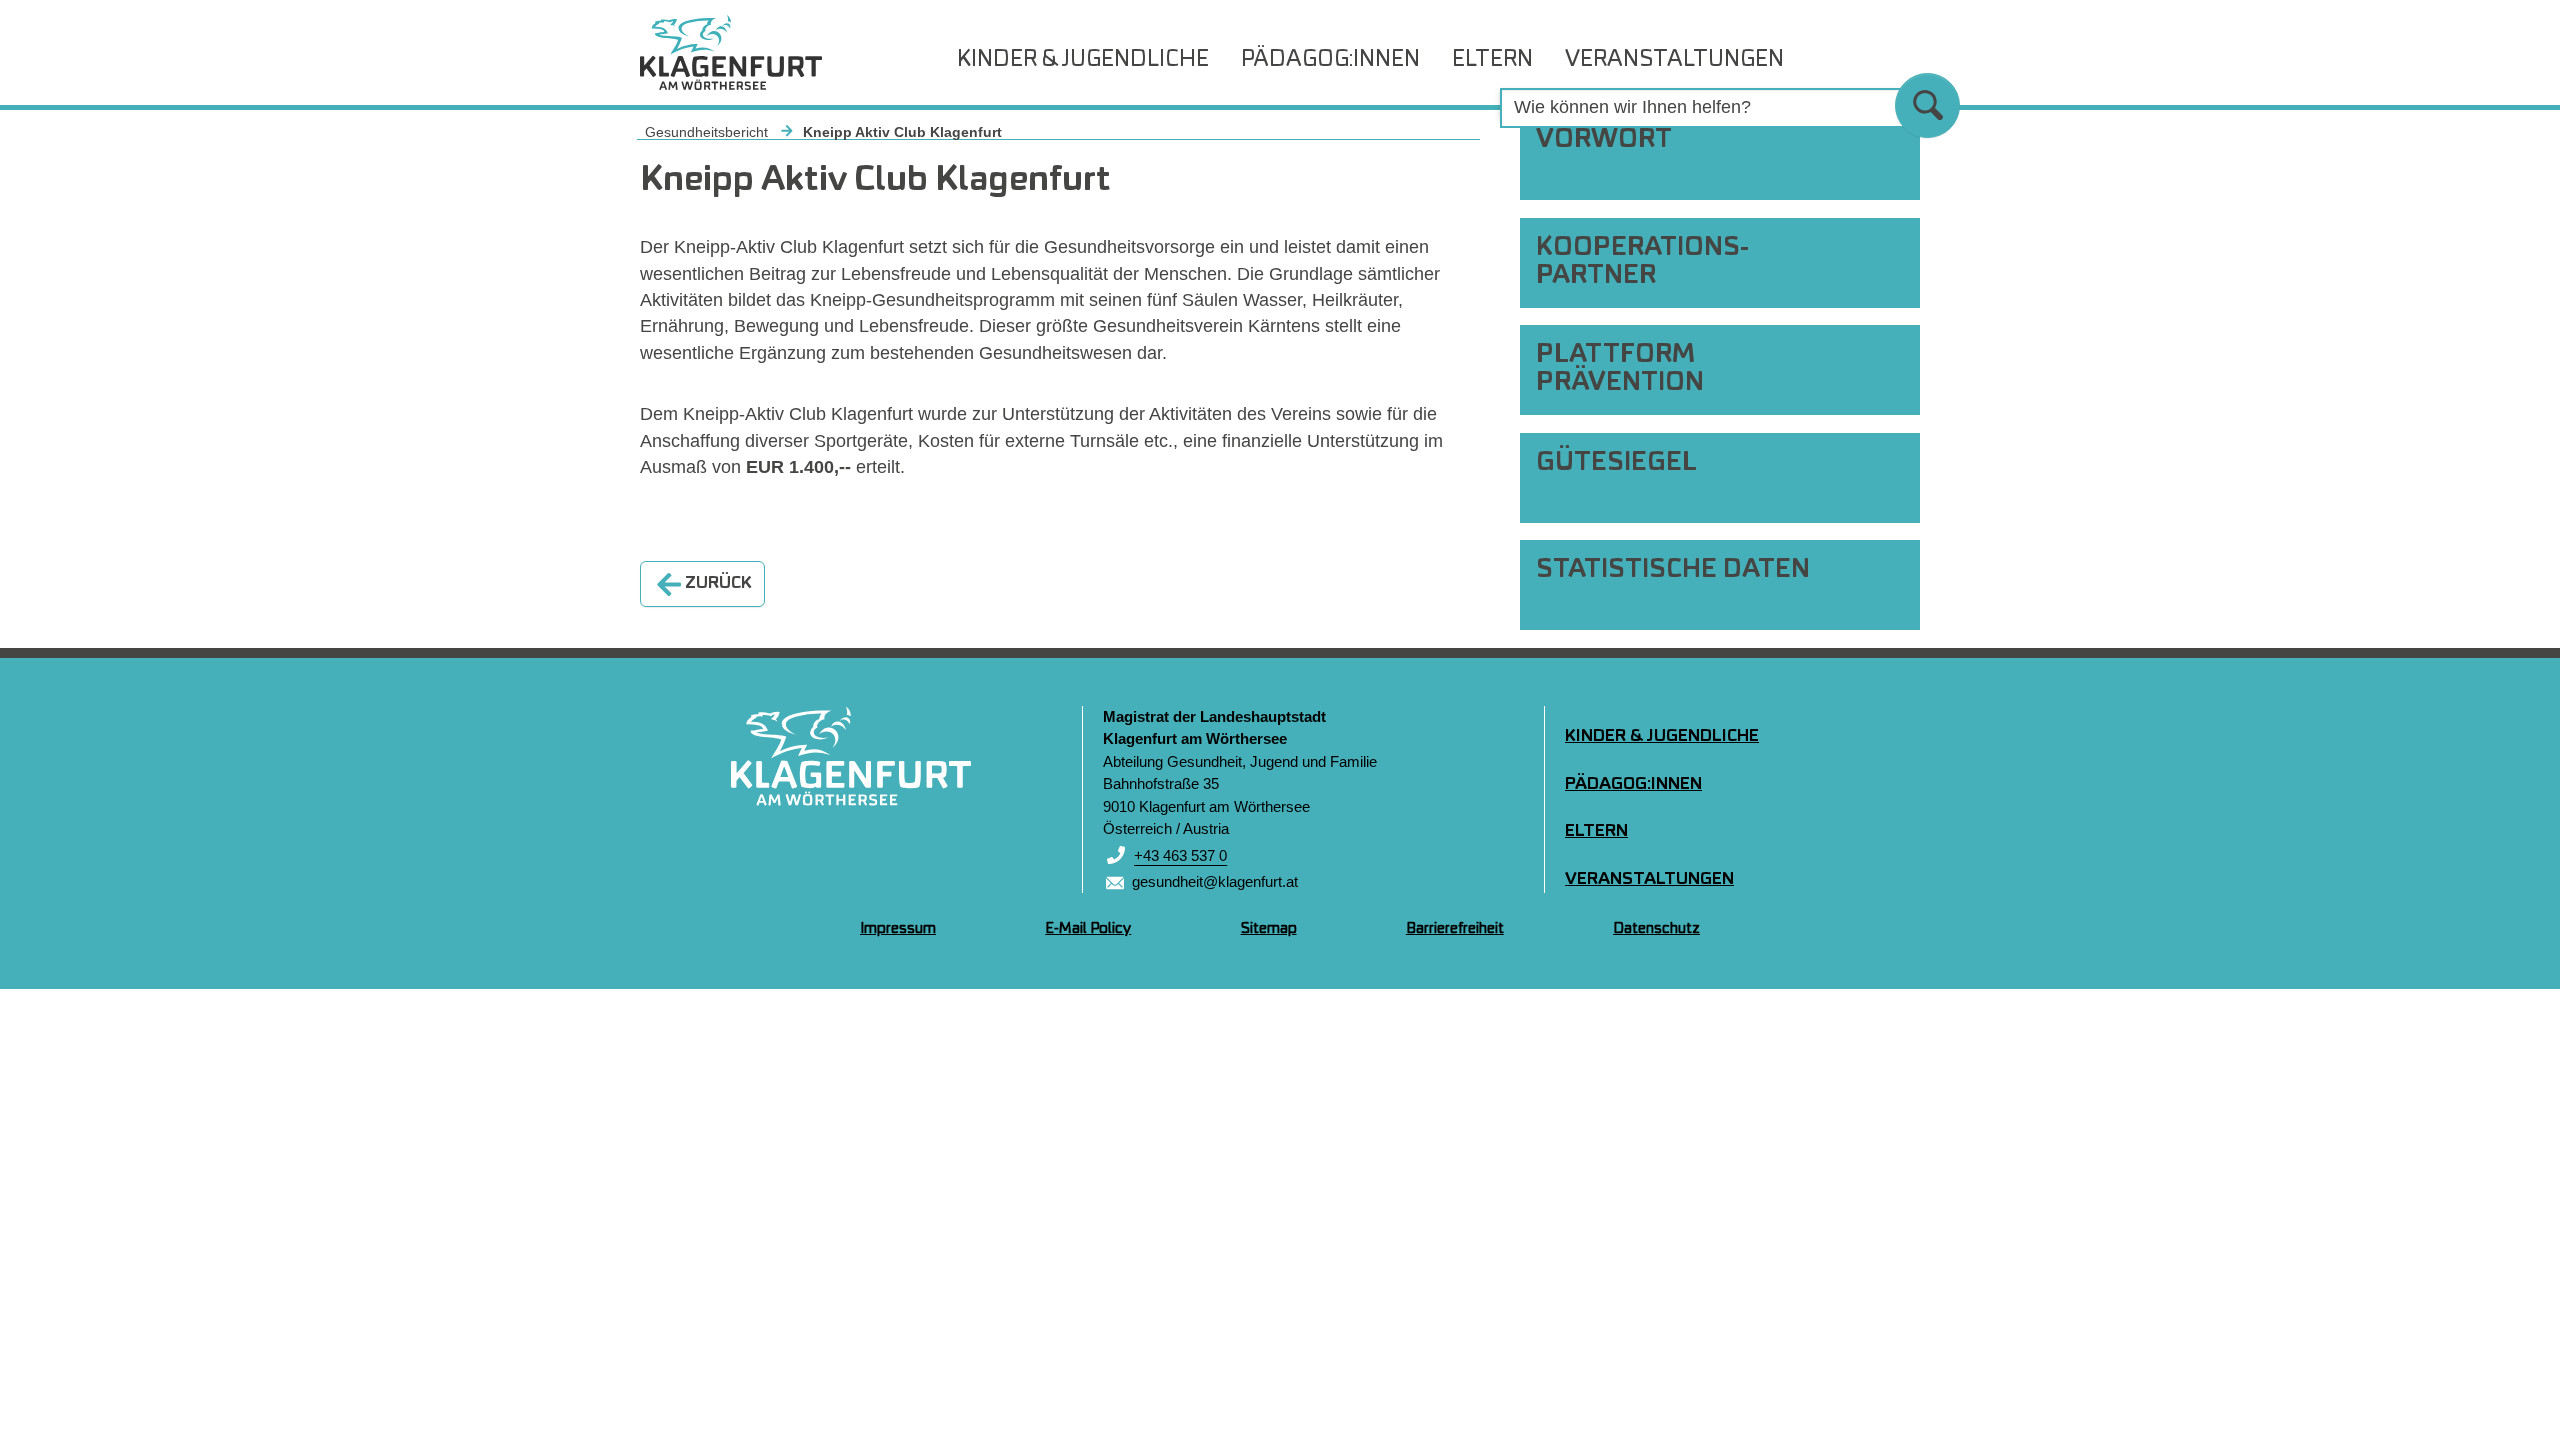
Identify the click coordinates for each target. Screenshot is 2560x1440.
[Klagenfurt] (851, 756)
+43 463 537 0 (1180, 855)
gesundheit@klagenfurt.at (1215, 881)
